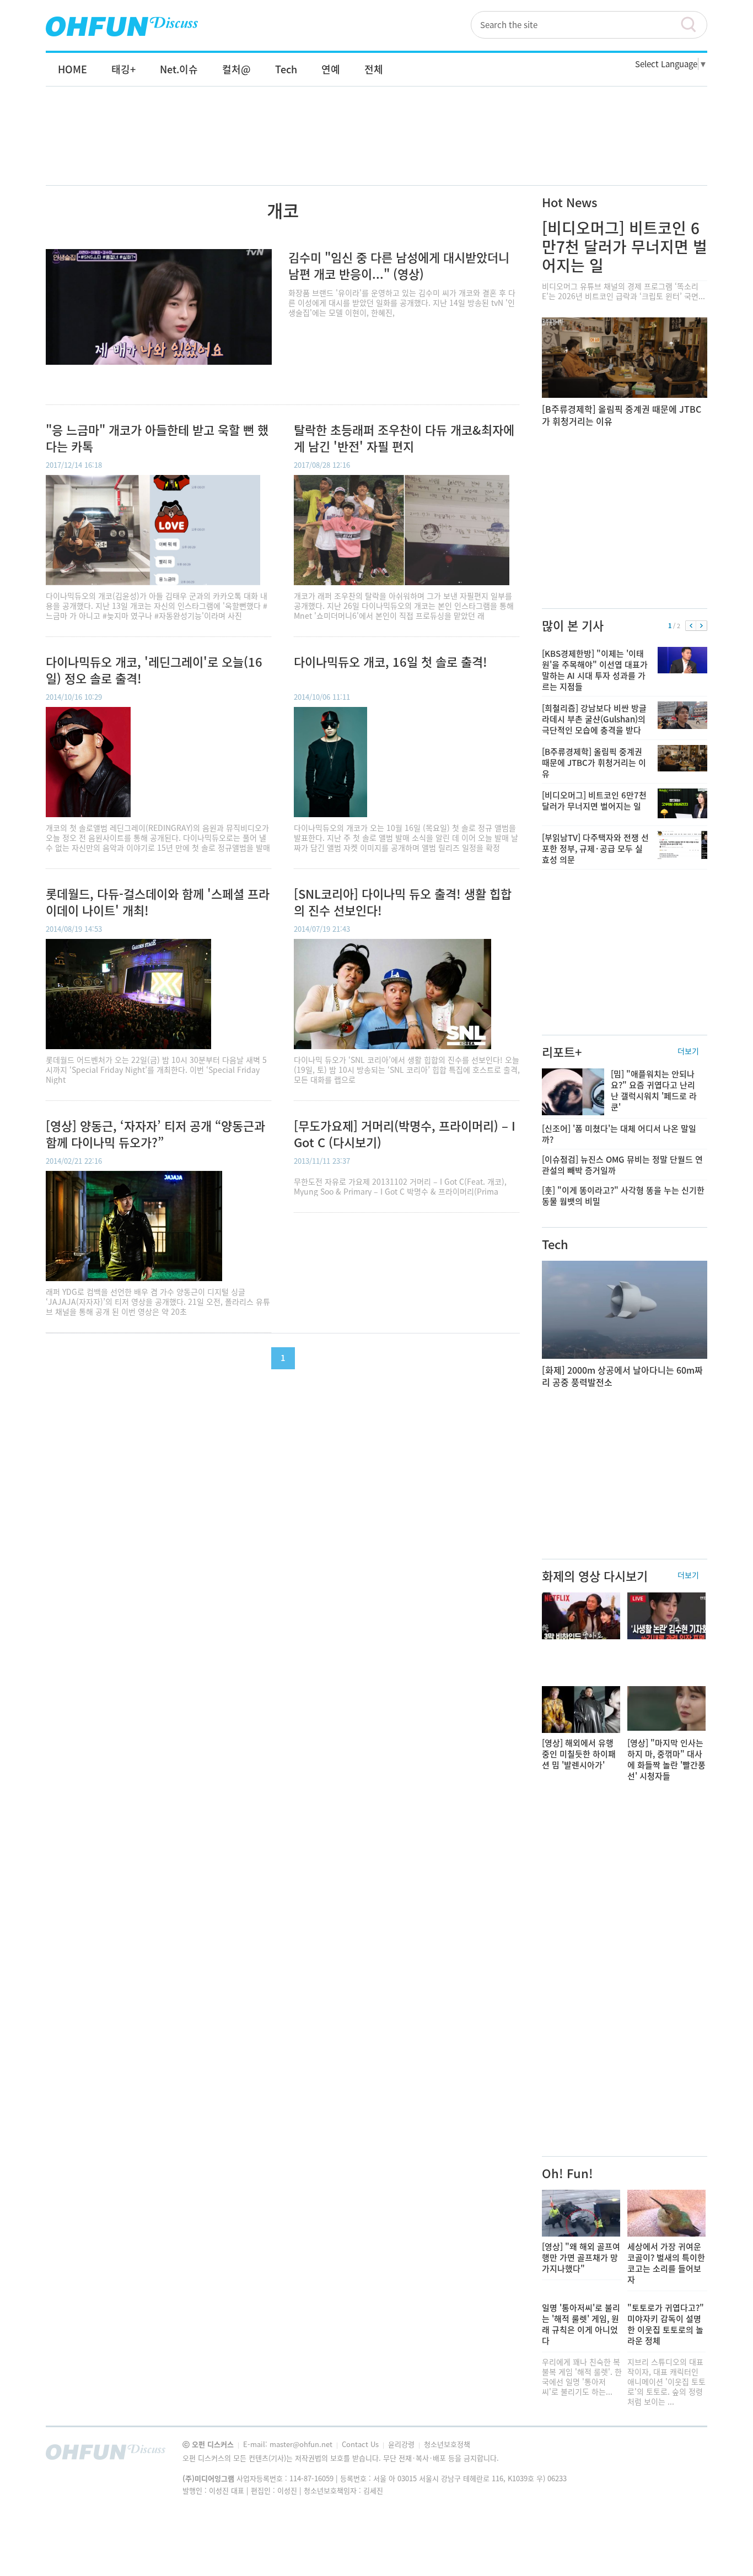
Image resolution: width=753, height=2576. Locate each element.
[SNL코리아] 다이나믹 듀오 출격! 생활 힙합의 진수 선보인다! (403, 902)
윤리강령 (402, 2444)
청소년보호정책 (447, 2444)
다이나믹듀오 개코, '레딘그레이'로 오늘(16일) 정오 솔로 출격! (154, 670)
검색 (693, 25)
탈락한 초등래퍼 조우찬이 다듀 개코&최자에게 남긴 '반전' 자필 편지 (404, 438)
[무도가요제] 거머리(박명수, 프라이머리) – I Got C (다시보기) (405, 1134)
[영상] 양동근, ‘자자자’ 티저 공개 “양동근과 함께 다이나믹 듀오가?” (155, 1134)
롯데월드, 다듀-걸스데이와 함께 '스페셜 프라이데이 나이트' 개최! (158, 902)
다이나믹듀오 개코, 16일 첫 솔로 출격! (391, 662)
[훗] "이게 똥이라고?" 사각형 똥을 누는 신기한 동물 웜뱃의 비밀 (623, 1196)
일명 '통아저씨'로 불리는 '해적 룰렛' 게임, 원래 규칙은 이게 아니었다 (581, 2324)
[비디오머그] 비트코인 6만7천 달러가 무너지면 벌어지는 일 (625, 247)
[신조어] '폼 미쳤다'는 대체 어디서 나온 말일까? (619, 1134)
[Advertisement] (376, 147)
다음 (701, 626)
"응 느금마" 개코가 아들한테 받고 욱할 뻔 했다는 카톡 (157, 438)
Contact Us (361, 2444)
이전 (691, 626)
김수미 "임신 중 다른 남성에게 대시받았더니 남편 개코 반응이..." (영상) (399, 265)
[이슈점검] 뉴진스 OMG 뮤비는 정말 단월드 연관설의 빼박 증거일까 (622, 1165)
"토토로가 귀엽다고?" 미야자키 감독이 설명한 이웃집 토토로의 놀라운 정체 (666, 2324)
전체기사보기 (684, 2455)
